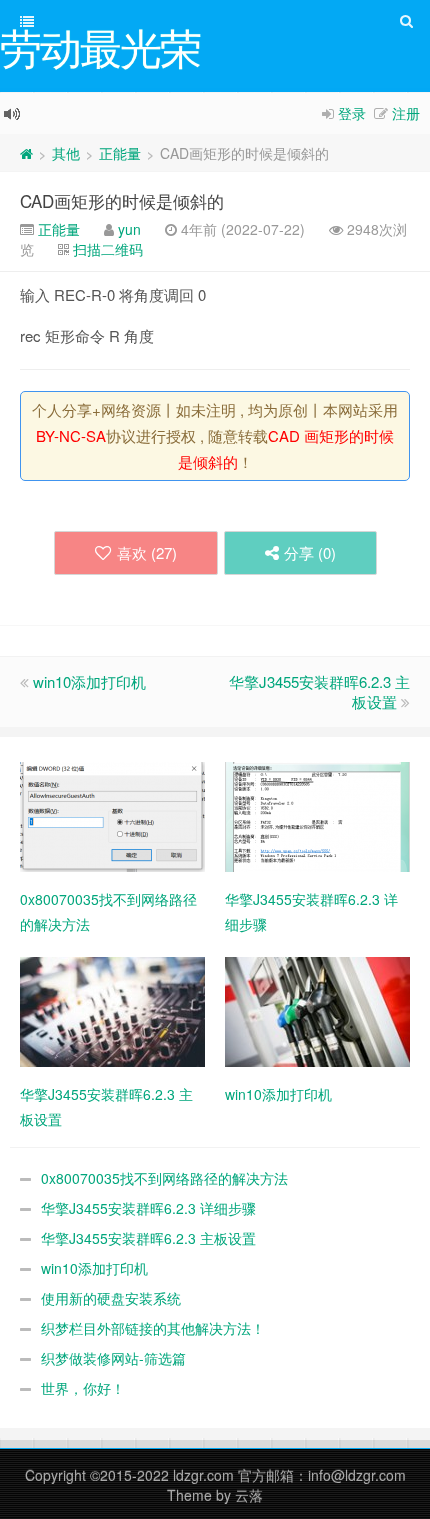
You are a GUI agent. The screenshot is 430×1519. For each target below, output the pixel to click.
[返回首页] (26, 153)
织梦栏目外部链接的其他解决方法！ (153, 1328)
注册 (406, 113)
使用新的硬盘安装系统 (111, 1298)
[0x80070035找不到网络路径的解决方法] (112, 815)
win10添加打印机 (89, 681)
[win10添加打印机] (317, 1010)
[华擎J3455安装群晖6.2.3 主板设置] (112, 1010)
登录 (352, 113)
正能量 (120, 153)
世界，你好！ (83, 1388)
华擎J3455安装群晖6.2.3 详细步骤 (148, 1208)
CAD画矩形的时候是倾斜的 (122, 200)
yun (129, 229)
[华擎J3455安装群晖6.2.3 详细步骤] (317, 815)
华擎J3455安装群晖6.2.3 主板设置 (319, 691)
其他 (66, 153)
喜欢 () (147, 552)
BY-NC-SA (71, 435)
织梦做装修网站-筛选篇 (113, 1358)
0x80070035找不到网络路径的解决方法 (164, 1178)
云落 (249, 1495)
